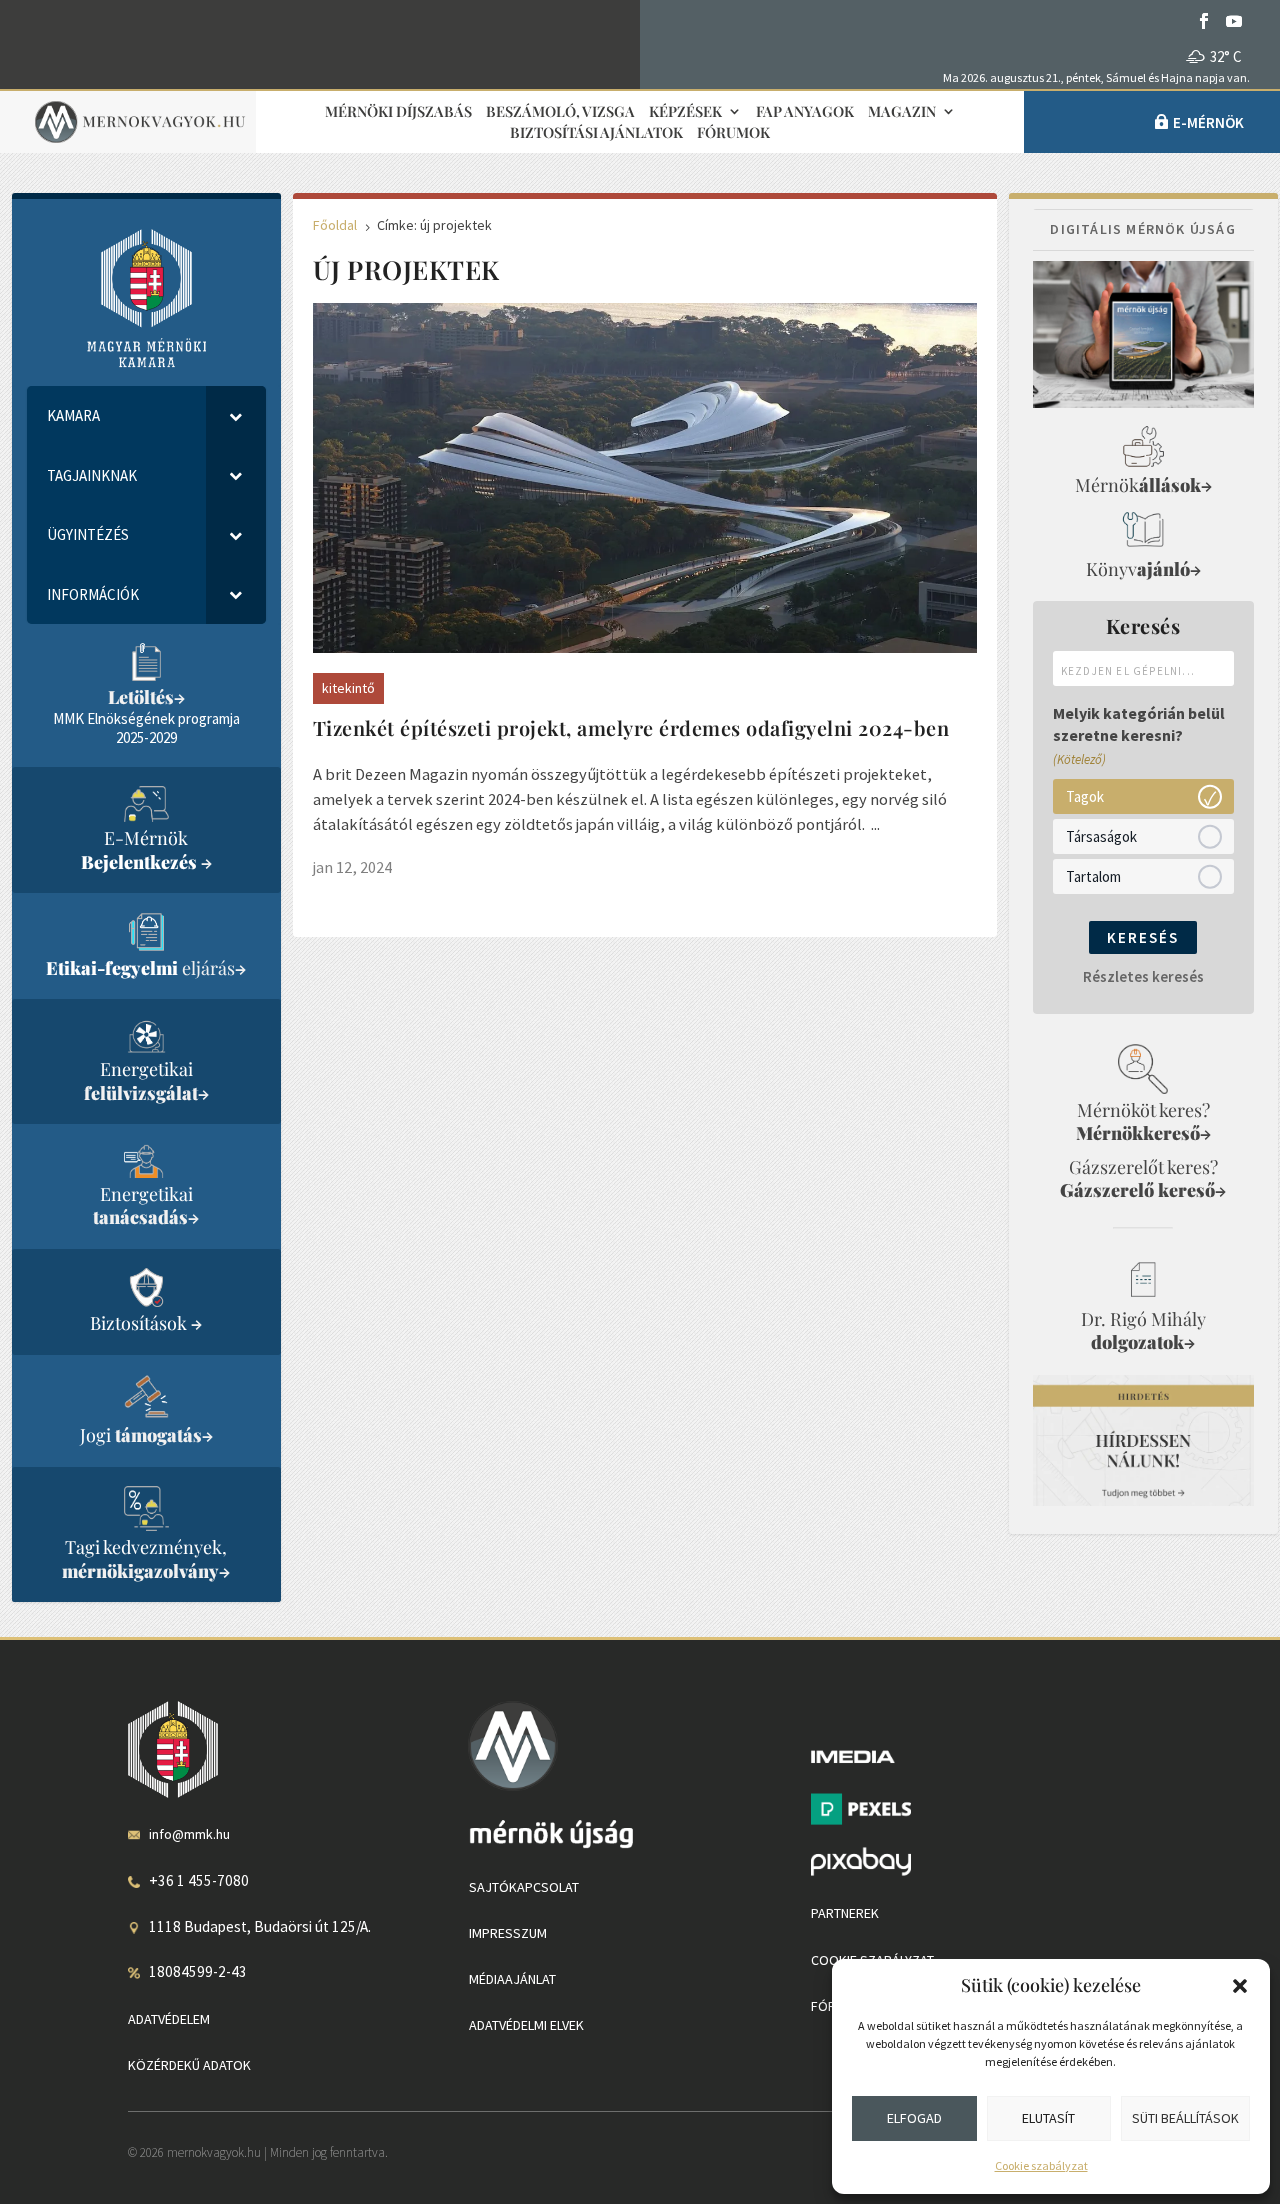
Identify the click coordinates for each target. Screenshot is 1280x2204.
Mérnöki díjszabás (398, 112)
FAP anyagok (805, 112)
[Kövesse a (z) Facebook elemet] (1204, 21)
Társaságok (1101, 836)
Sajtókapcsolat (524, 1887)
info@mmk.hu (189, 1834)
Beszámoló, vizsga (560, 112)
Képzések (685, 112)
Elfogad (914, 2118)
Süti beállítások (1185, 2118)
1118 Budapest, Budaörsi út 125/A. (260, 1926)
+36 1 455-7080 (199, 1880)
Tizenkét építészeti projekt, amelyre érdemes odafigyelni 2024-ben (631, 727)
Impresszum (508, 1933)
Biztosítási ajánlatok (596, 133)
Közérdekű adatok (189, 2065)
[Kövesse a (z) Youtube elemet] (1234, 21)
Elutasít (1048, 2118)
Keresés (1143, 937)
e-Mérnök (1208, 122)
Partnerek (845, 1913)
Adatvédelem (169, 2019)
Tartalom (1093, 876)
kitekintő (348, 688)
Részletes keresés (1143, 976)
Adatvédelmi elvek (526, 2025)
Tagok (1085, 796)
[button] (1240, 1986)
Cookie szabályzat (1041, 2165)
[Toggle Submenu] (236, 416)
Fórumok (733, 133)
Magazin (902, 112)
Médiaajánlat (512, 1979)
